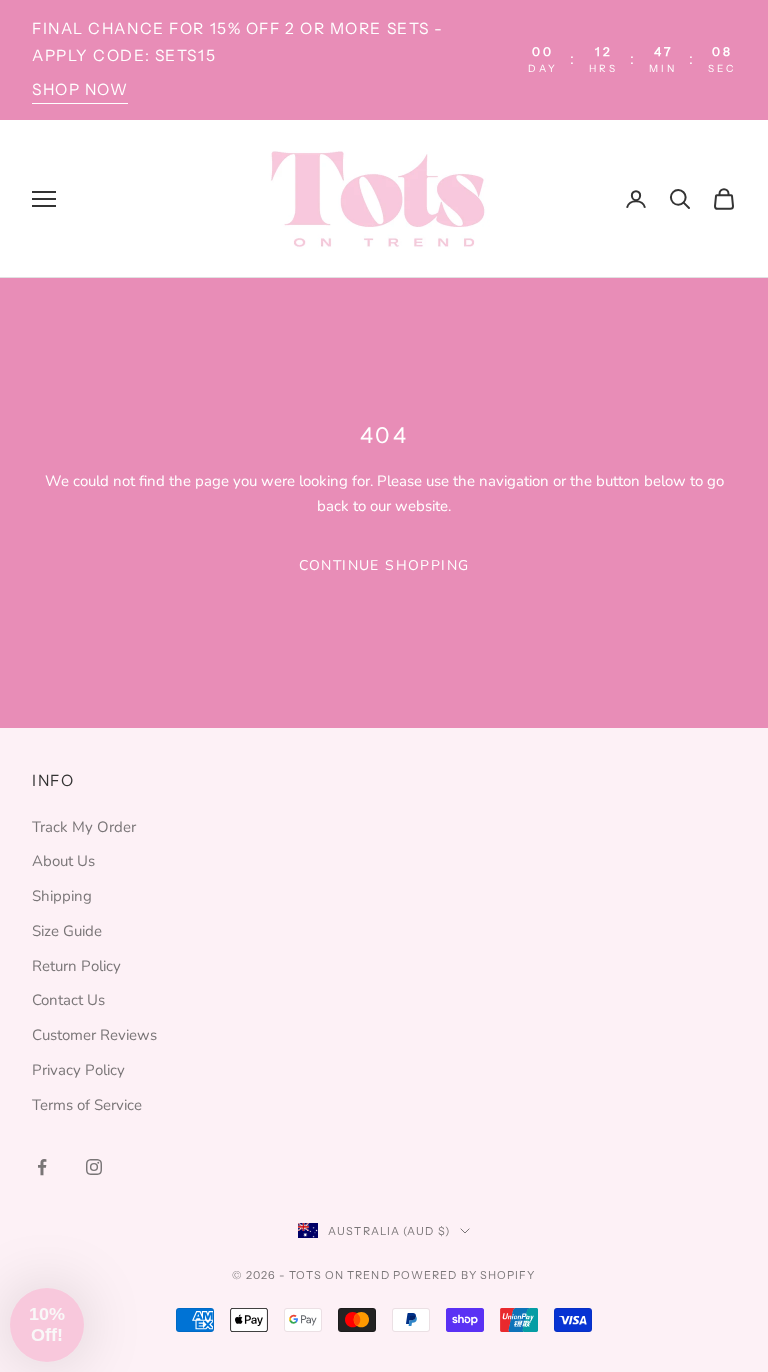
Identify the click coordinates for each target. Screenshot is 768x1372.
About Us (63, 861)
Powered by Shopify (464, 1275)
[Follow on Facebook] (42, 1167)
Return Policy (76, 966)
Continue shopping (384, 565)
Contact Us (68, 1000)
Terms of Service (87, 1105)
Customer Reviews (94, 1035)
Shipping (62, 896)
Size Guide (67, 931)
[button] (47, 1325)
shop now (80, 89)
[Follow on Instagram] (94, 1167)
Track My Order (84, 827)
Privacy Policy (78, 1070)
